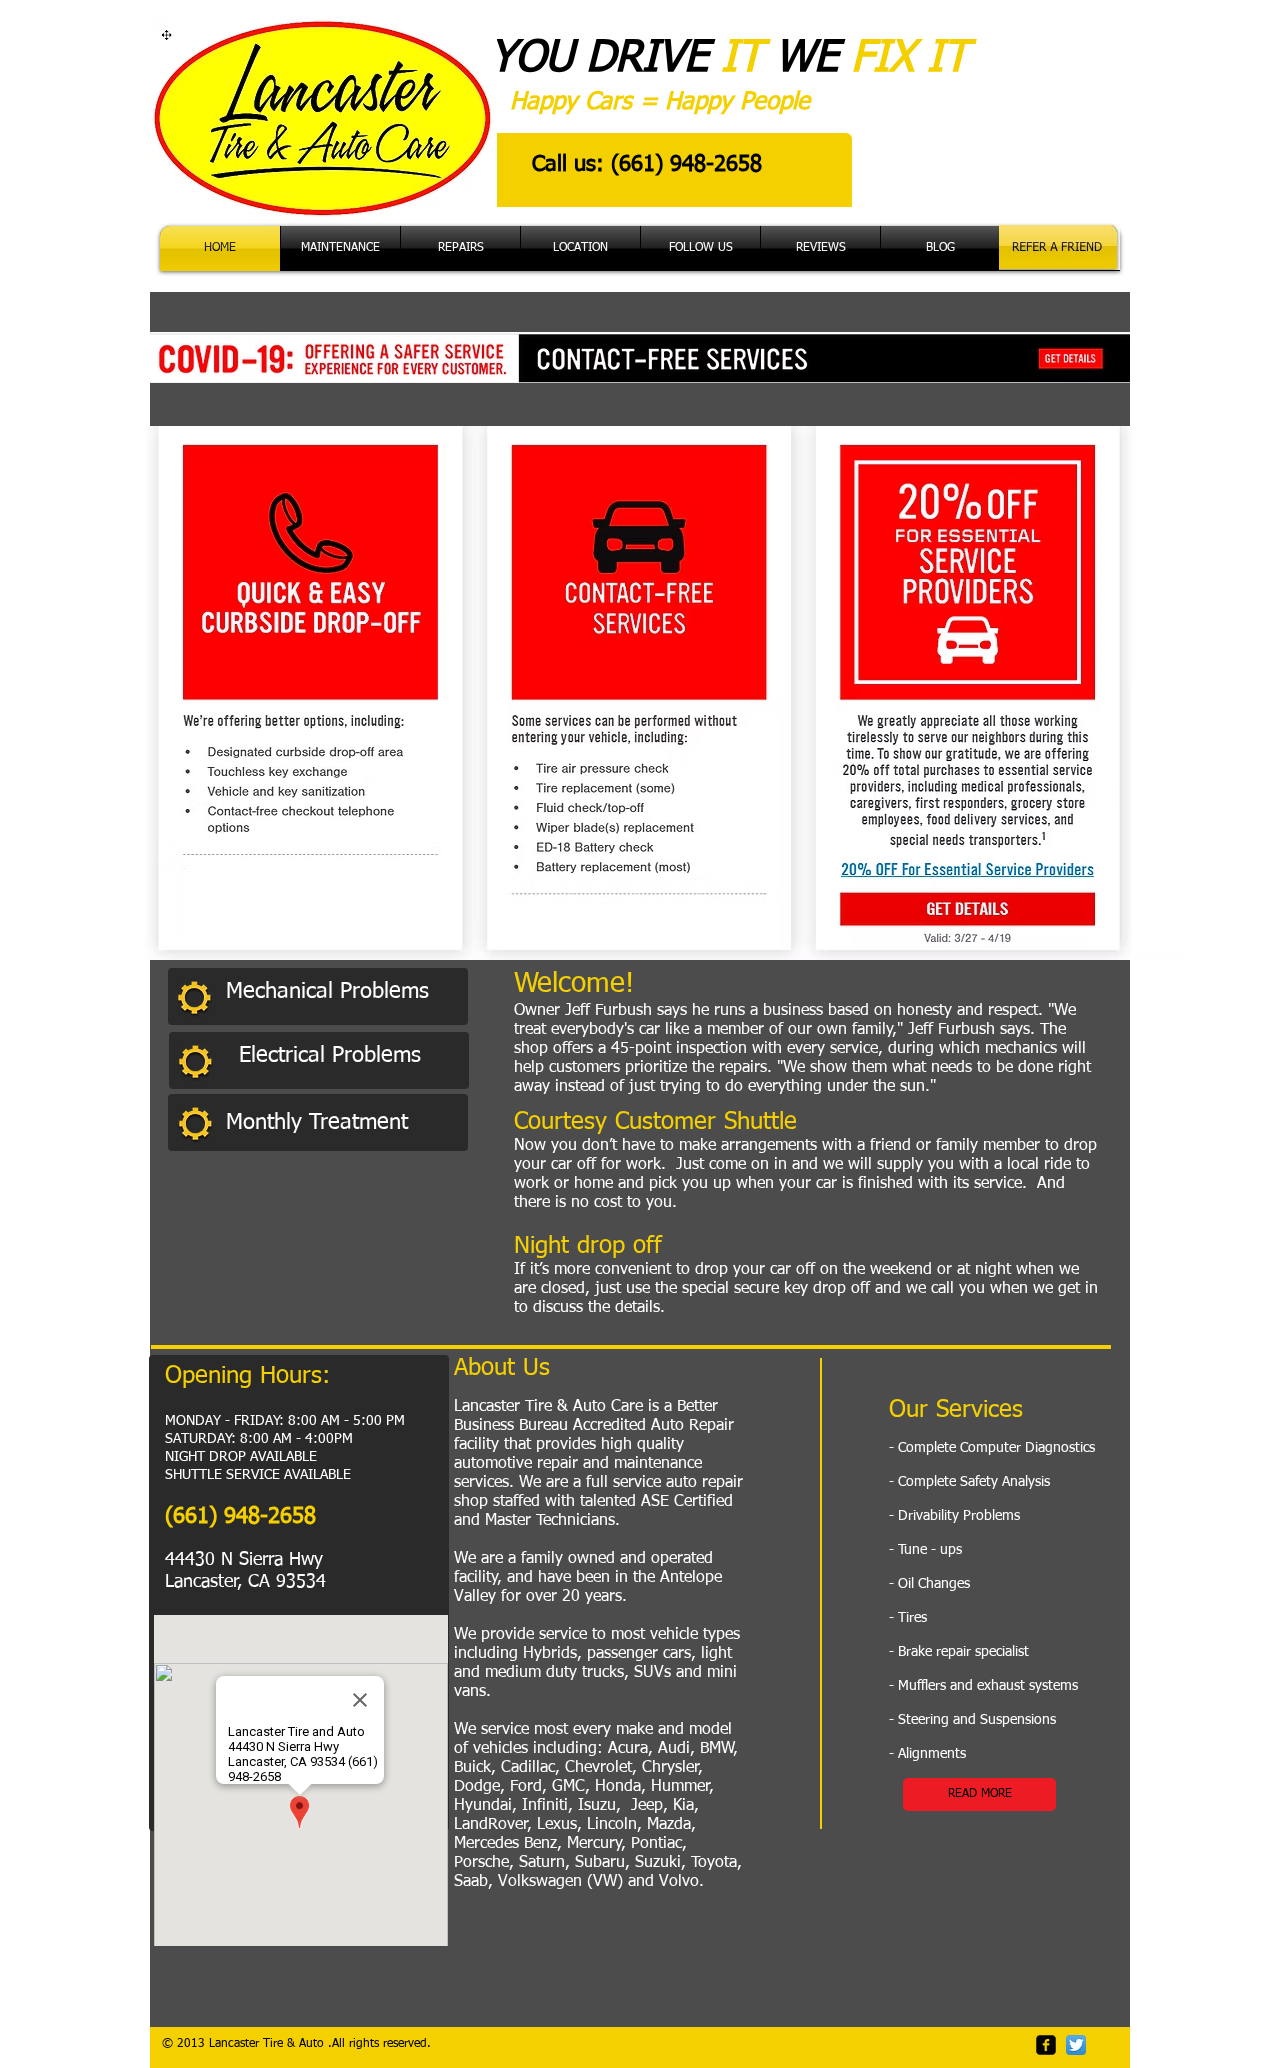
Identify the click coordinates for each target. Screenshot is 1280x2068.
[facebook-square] (1046, 2045)
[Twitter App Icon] (1076, 2045)
